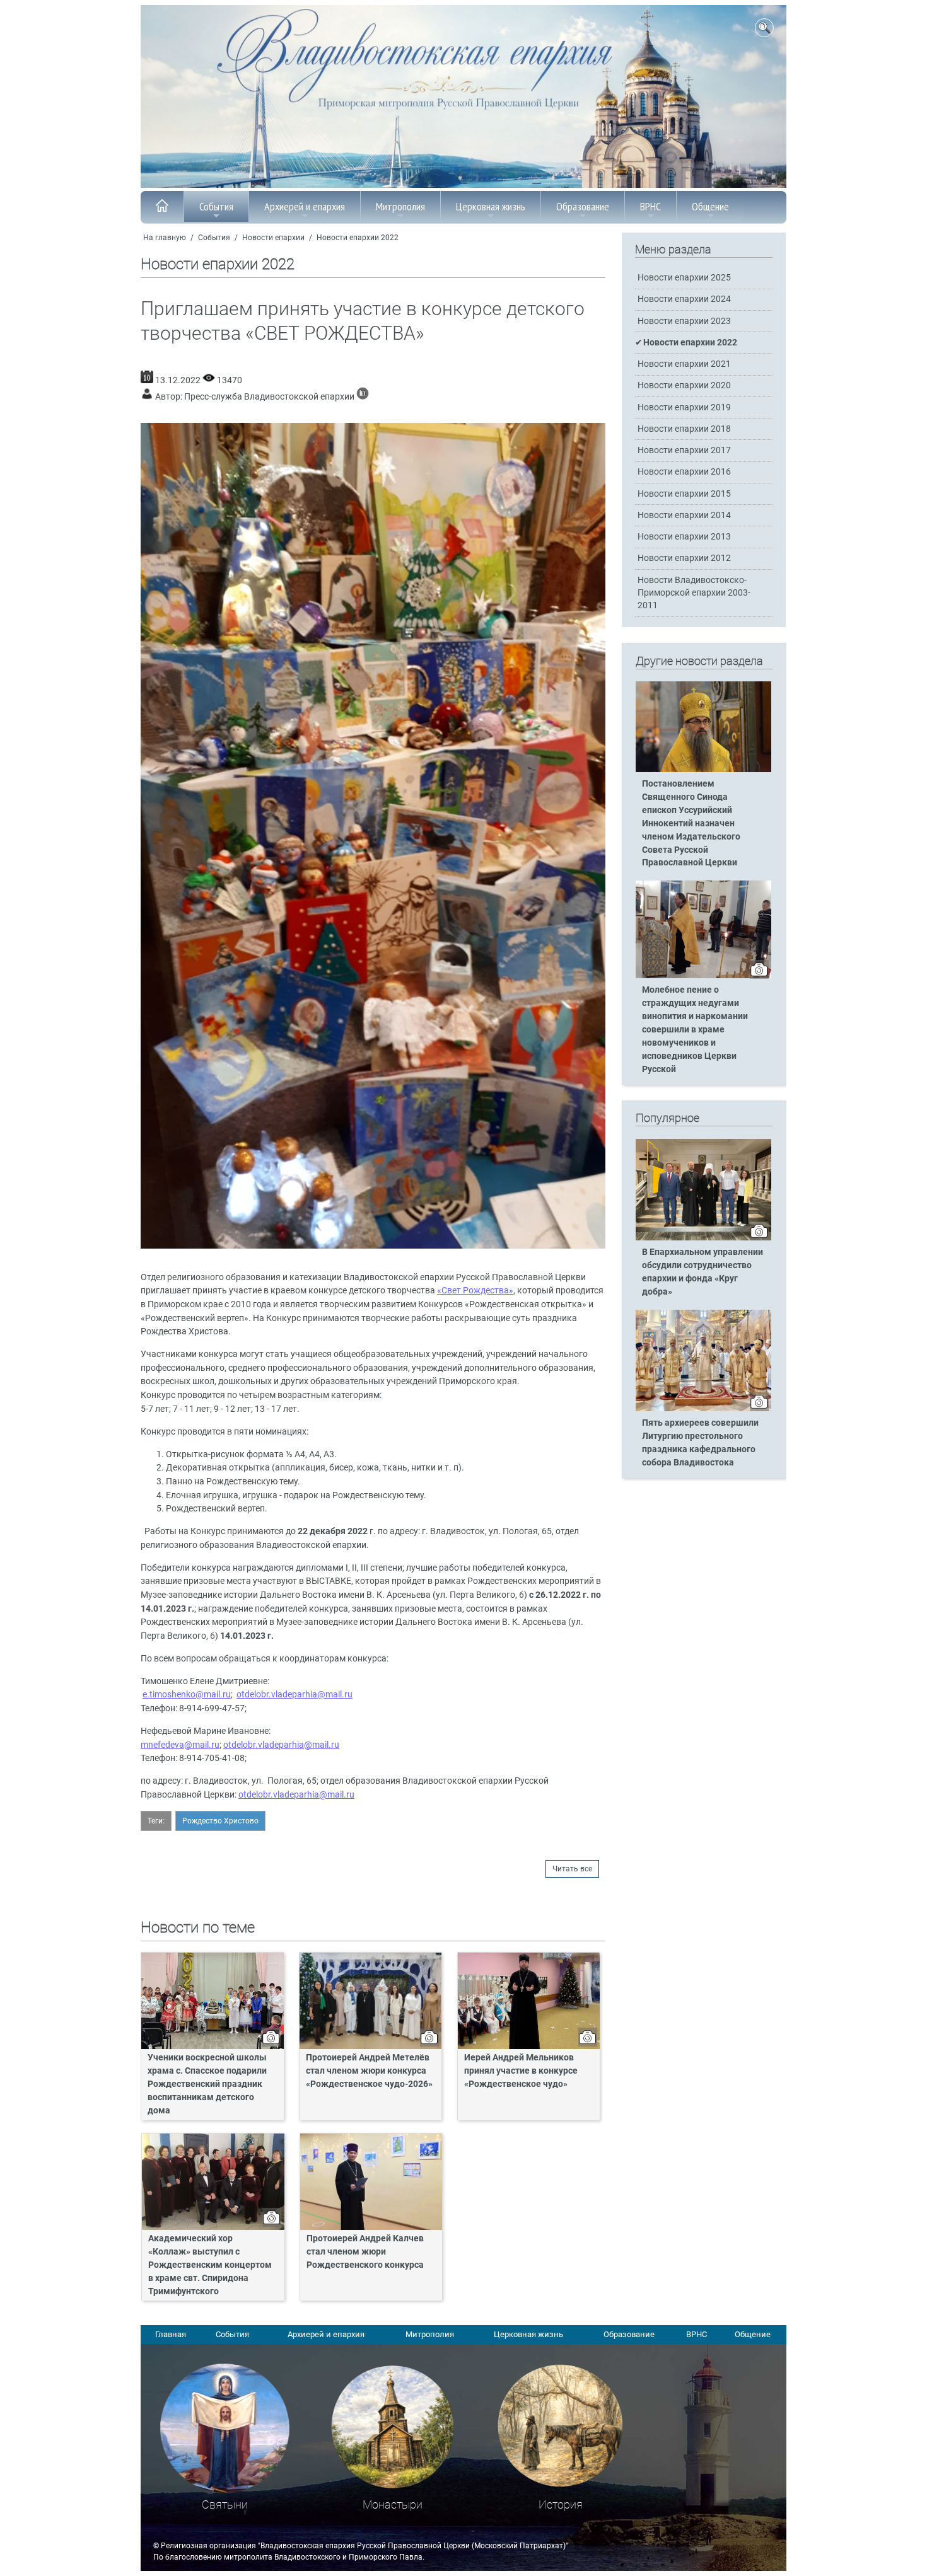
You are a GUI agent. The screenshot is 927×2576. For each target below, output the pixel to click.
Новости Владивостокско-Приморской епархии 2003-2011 (694, 593)
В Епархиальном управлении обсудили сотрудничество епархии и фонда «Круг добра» (703, 1272)
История (561, 2504)
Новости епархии (273, 238)
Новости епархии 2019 (684, 407)
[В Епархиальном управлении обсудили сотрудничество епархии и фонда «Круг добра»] (703, 1238)
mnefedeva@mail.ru (180, 1745)
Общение (710, 206)
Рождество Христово (220, 1821)
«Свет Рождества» (475, 1291)
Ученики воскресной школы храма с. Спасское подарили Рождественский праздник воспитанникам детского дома (207, 2084)
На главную (165, 238)
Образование (583, 206)
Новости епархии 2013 (684, 537)
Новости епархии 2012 (684, 558)
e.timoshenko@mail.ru (187, 1695)
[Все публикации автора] (363, 397)
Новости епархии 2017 (684, 450)
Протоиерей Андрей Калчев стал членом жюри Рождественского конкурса (365, 2252)
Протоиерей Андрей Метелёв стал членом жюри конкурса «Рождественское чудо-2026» (369, 2071)
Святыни (225, 2504)
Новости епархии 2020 (684, 385)
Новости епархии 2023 (684, 321)
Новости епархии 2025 (684, 278)
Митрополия (400, 206)
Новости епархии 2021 (684, 364)
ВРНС (650, 206)
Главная (171, 2334)
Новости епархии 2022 (358, 238)
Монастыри (393, 2504)
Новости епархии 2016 (684, 472)
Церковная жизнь (491, 206)
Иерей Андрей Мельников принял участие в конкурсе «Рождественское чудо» (521, 2071)
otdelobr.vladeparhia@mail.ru (294, 1695)
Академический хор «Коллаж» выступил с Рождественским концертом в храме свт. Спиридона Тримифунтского (210, 2265)
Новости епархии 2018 (684, 429)
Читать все (572, 1869)
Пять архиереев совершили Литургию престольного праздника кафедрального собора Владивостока (700, 1443)
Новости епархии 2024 (684, 299)
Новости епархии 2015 (684, 494)
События (216, 206)
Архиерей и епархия (305, 206)
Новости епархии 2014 (684, 515)
